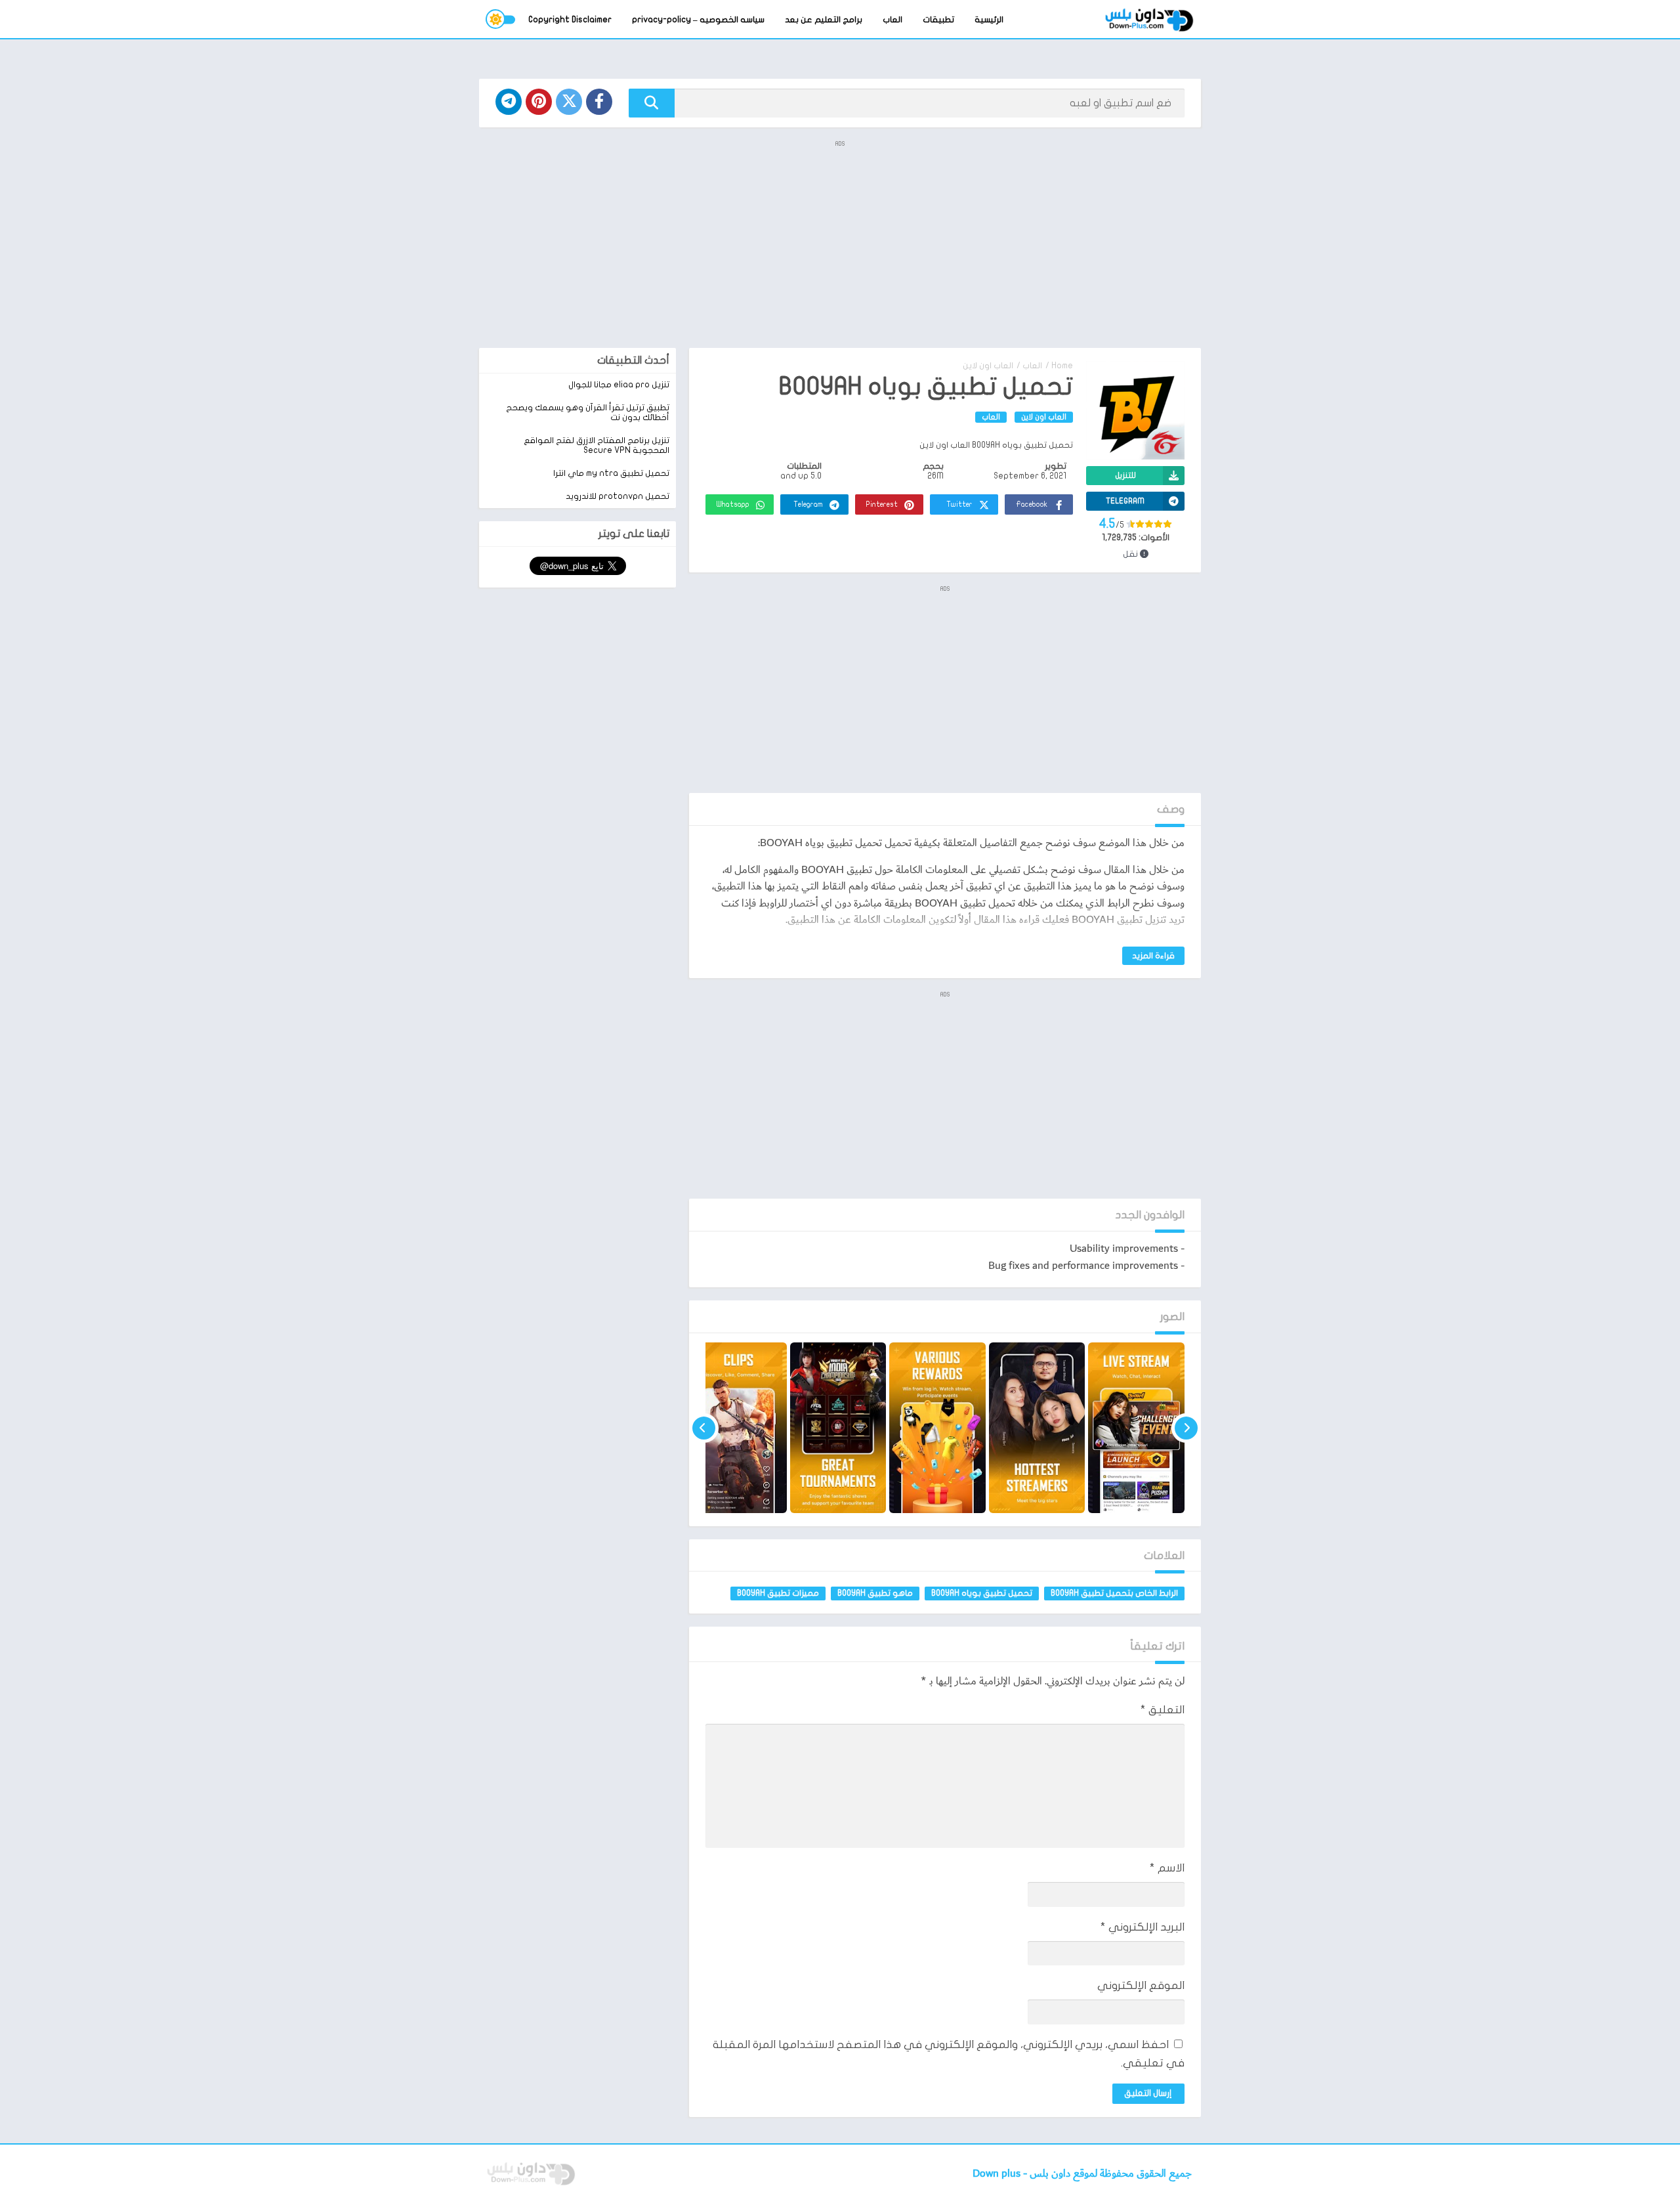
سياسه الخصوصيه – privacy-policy (698, 20)
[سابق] (1186, 1428)
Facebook (1032, 504)
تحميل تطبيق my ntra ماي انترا (611, 473)
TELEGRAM (1125, 501)
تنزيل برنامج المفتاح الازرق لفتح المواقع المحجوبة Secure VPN (597, 445)
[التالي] (704, 1428)
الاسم (1167, 1868)
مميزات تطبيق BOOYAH (778, 1593)
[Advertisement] (840, 243)
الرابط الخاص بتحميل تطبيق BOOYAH (1114, 1593)
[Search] (652, 103)
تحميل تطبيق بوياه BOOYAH (982, 1593)
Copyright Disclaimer (570, 20)
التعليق (1163, 1710)
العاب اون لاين (988, 366)
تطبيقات (938, 20)
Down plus (998, 2174)
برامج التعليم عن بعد (824, 20)
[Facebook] (599, 102)
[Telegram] (509, 102)
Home (1062, 366)
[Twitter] (569, 102)
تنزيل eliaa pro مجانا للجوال (619, 385)
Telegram (808, 504)
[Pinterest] (539, 102)
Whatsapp (733, 504)
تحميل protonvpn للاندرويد (618, 496)
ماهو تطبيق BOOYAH (875, 1593)
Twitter (959, 504)
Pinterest (882, 504)
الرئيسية (989, 20)
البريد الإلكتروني (1143, 1927)
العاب (892, 20)
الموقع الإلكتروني (1141, 1985)
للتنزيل (1125, 475)
